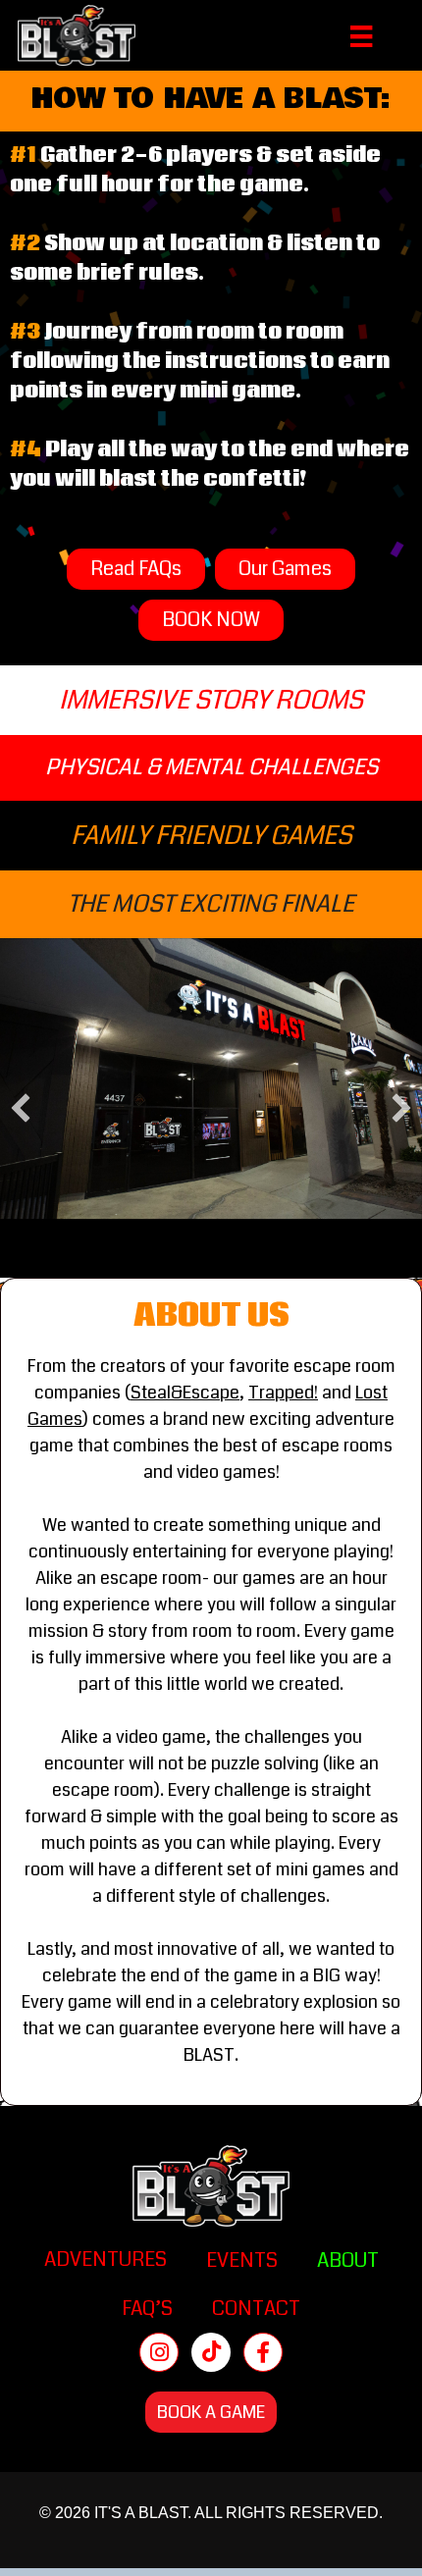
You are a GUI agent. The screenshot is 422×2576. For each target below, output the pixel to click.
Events (242, 2261)
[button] (21, 1108)
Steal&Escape (185, 1393)
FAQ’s (147, 2309)
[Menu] (361, 35)
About (348, 2261)
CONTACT (256, 2309)
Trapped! (283, 1393)
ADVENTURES (105, 2260)
